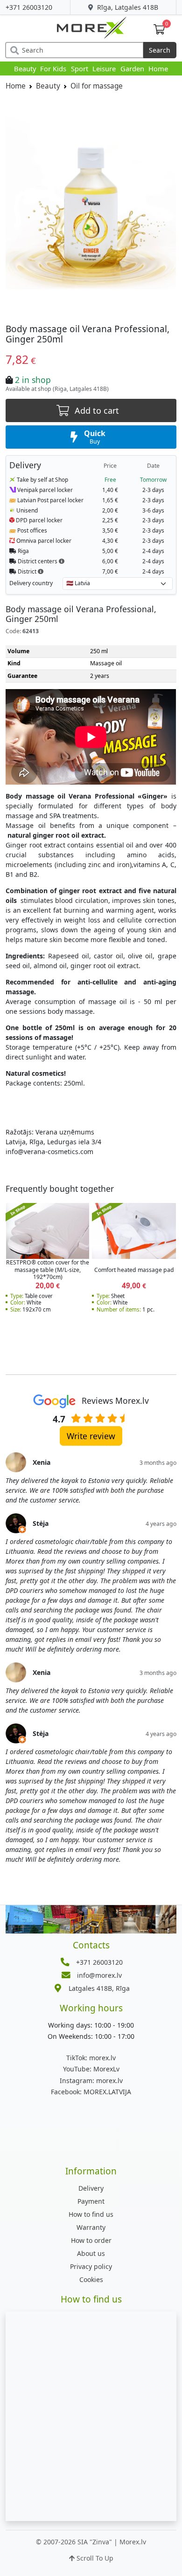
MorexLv (91, 2069)
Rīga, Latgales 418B (127, 7)
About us (91, 2253)
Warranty (91, 2227)
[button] (62, 561)
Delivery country (31, 583)
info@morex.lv (99, 1975)
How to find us (91, 2214)
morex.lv (91, 2058)
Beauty (25, 68)
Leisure (104, 68)
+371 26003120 (29, 7)
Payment (91, 2201)
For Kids (53, 68)
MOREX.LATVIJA (91, 2092)
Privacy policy (91, 2266)
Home (158, 68)
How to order (91, 2240)
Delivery (91, 2188)
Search (160, 50)
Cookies (91, 2279)
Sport (80, 68)
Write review (91, 1436)
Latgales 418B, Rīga (99, 1988)
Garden (132, 68)
